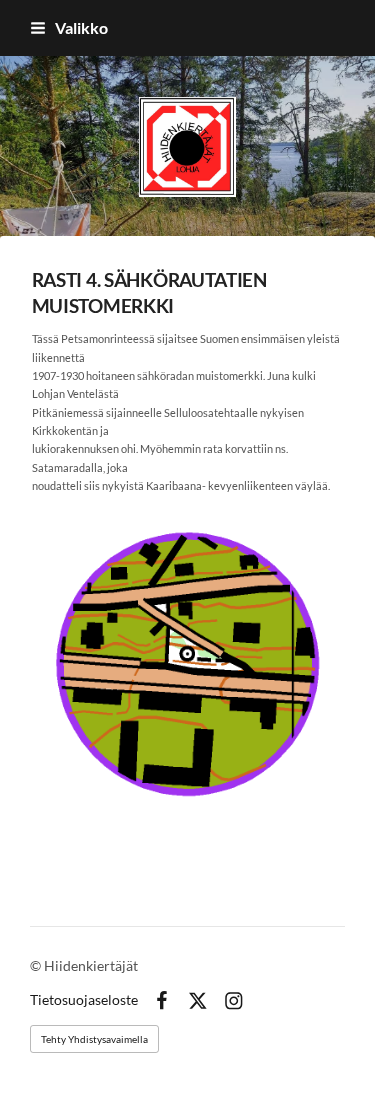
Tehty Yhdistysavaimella (94, 1039)
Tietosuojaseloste (84, 1000)
